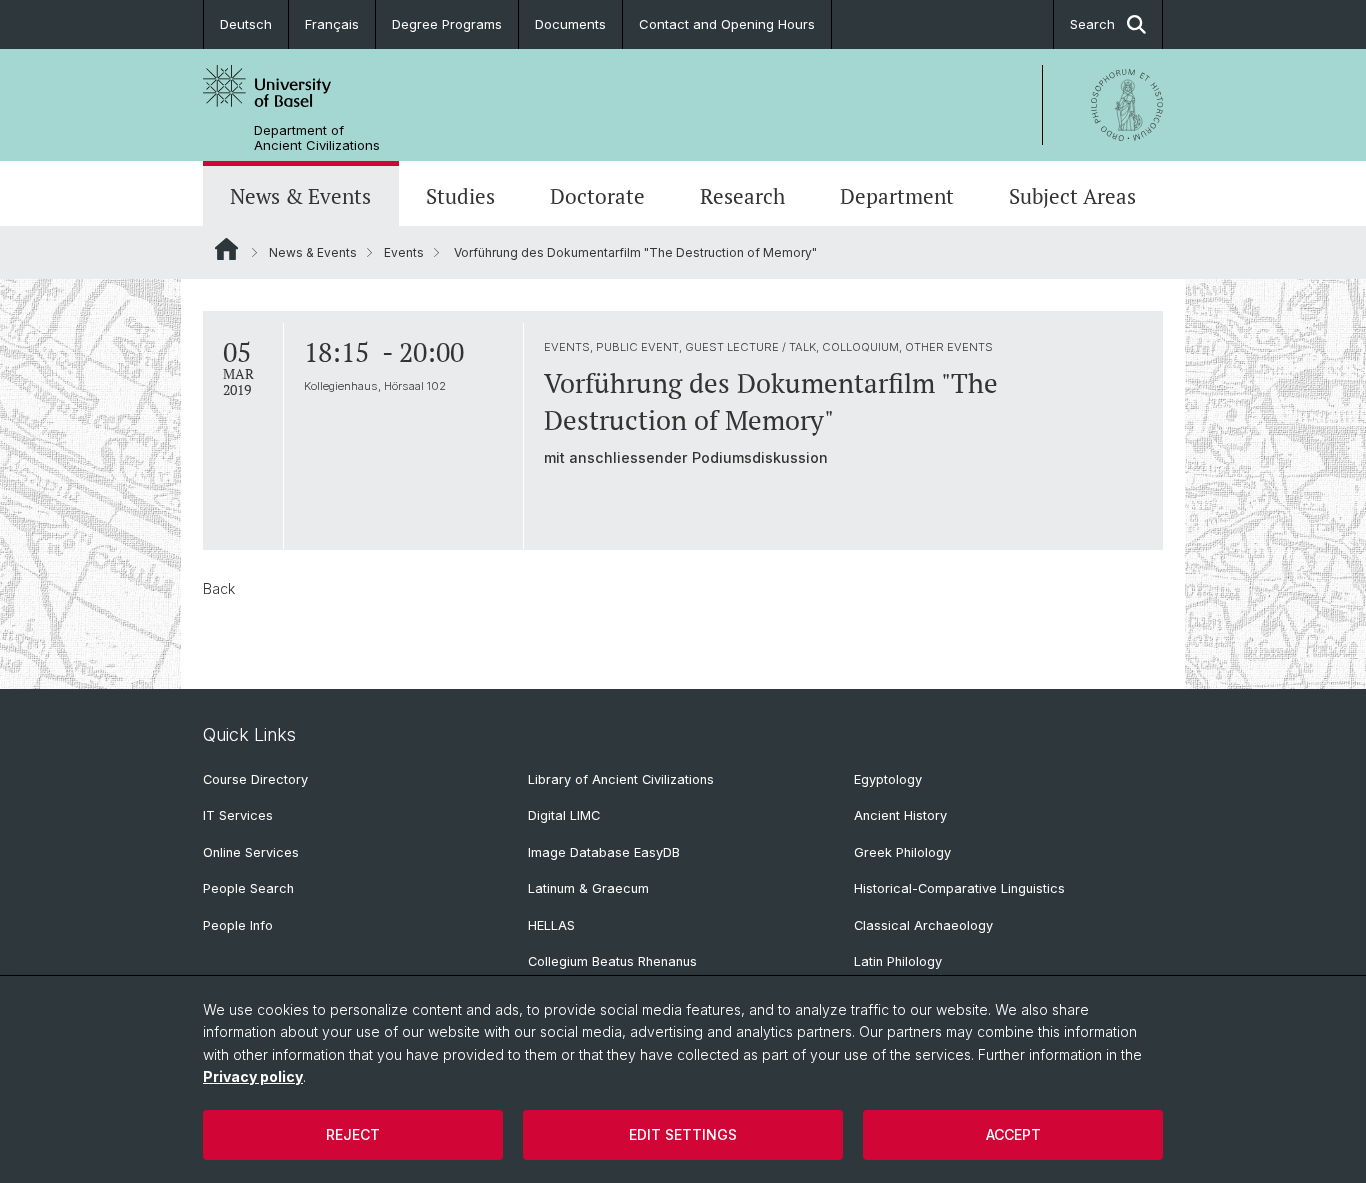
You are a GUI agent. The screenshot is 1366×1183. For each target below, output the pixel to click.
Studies (460, 196)
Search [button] (1092, 24)
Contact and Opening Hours (727, 24)
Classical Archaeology (923, 925)
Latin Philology (898, 961)
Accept (1013, 1134)
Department (897, 196)
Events (404, 252)
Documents (570, 24)
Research (742, 196)
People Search (248, 888)
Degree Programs (447, 24)
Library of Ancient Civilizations (621, 779)
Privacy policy (253, 1076)
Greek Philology (902, 852)
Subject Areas (1072, 196)
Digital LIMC (564, 815)
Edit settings (683, 1134)
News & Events (300, 196)
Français (332, 24)
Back (219, 588)
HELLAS (551, 925)
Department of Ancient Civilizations (317, 138)
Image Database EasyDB (604, 852)
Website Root (226, 249)
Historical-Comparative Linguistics (959, 888)
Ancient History (900, 815)
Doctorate (597, 196)
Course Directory (255, 779)
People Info (238, 925)
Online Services (251, 852)
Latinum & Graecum (588, 888)
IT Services (238, 815)
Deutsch (246, 24)
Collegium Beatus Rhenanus (612, 961)
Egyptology (888, 779)
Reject (353, 1134)
